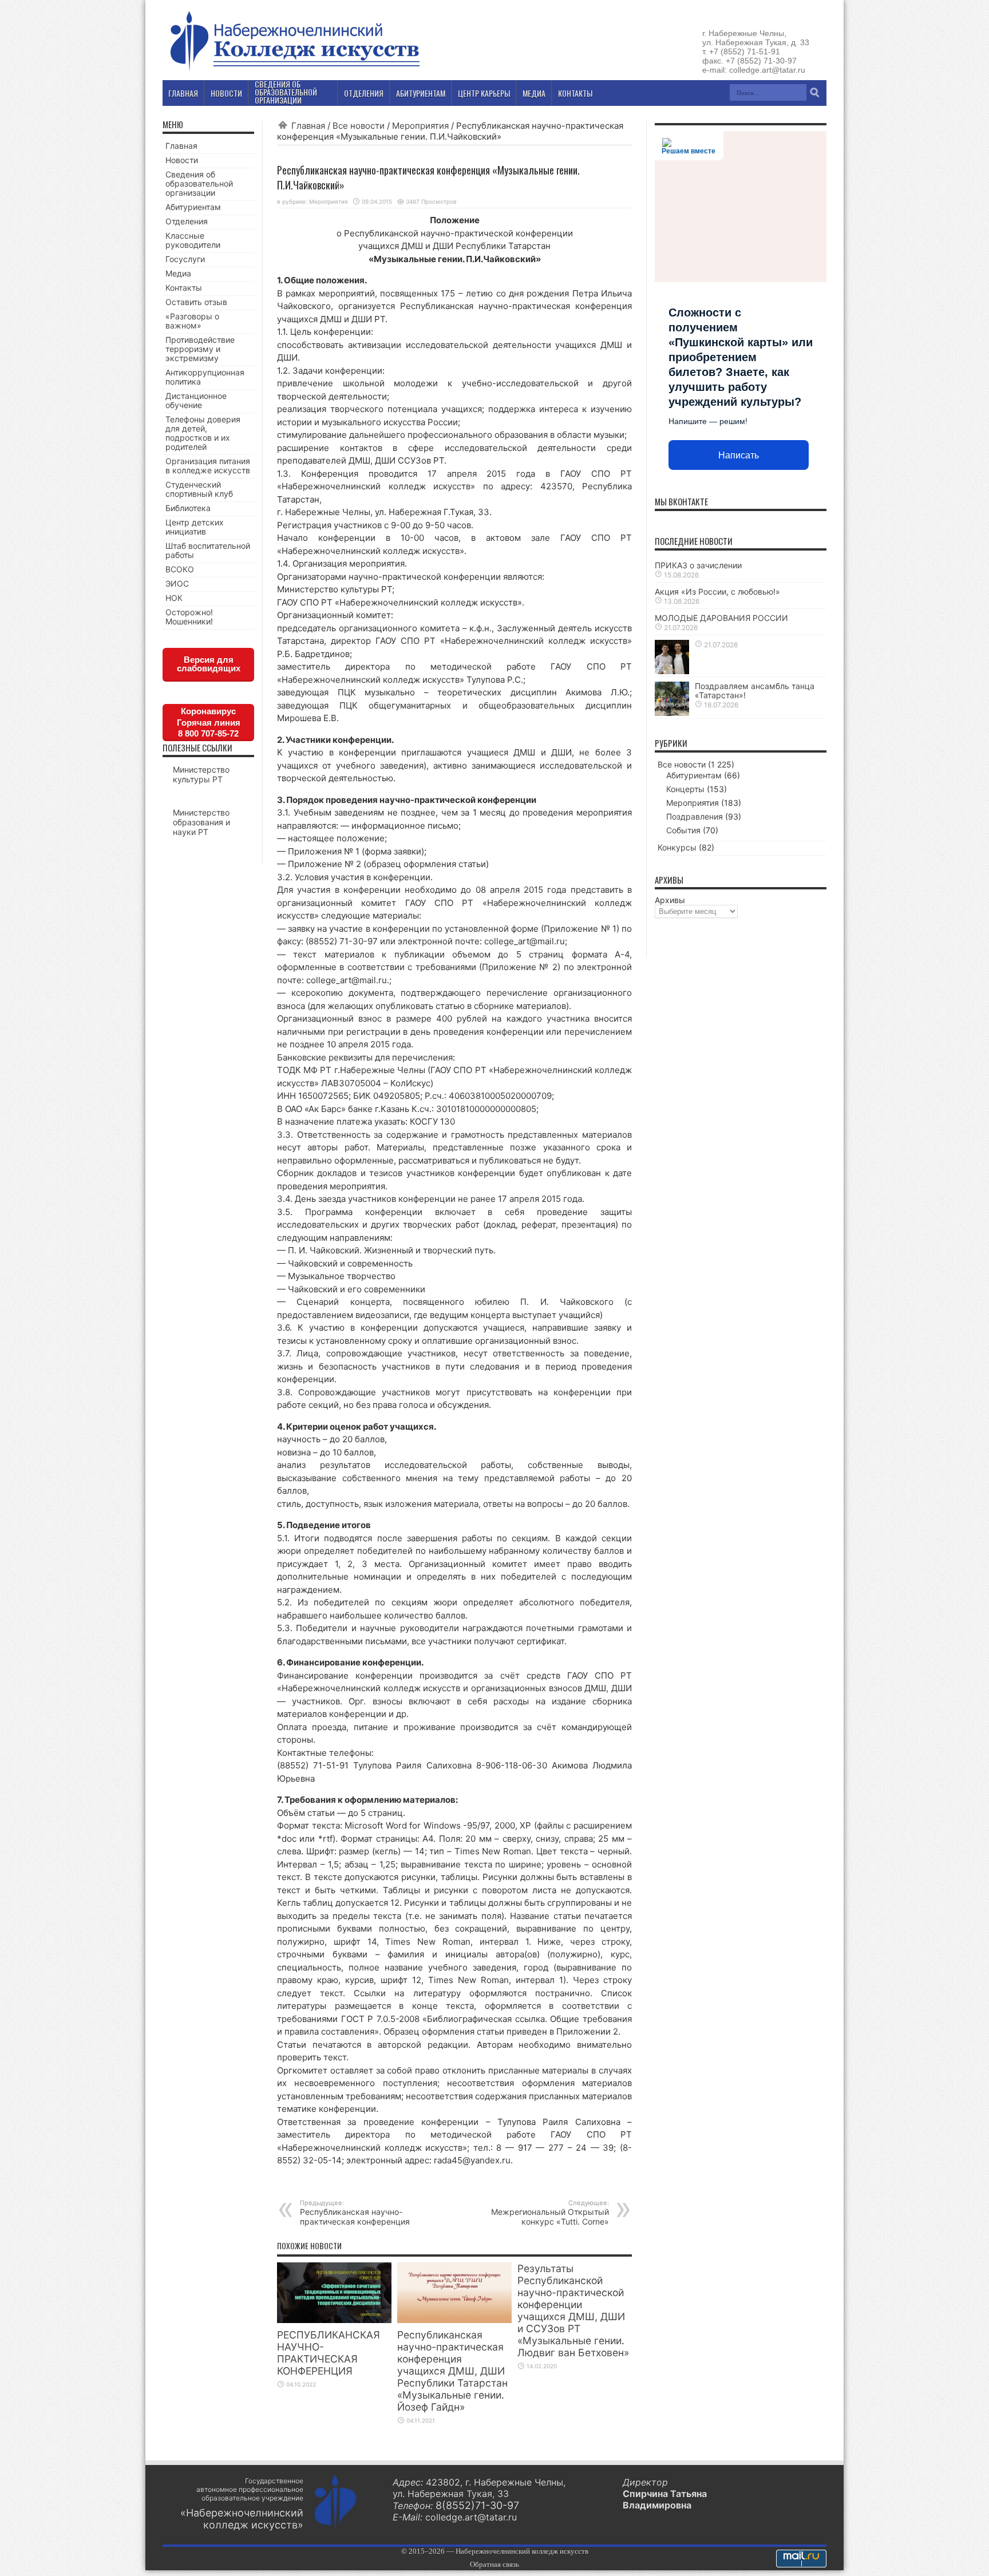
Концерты (685, 789)
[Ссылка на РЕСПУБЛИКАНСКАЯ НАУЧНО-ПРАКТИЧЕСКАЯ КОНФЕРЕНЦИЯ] (334, 2320)
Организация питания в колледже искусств (208, 466)
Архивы (670, 900)
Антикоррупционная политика (205, 377)
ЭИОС (177, 583)
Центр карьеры (484, 93)
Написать (739, 455)
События (683, 830)
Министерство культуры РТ (201, 774)
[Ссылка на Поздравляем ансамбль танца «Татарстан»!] (672, 713)
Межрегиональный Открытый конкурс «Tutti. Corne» (550, 2213)
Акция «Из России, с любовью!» (717, 591)
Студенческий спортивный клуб (199, 489)
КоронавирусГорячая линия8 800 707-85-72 (209, 722)
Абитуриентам (193, 207)
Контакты (184, 288)
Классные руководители (193, 240)
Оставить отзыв (196, 302)
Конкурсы (677, 847)
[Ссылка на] (672, 671)
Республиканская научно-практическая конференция (355, 2213)
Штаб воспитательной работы (208, 550)
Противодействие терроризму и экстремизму (200, 349)
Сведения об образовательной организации (199, 183)
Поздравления (695, 816)
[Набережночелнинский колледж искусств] (294, 71)
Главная (308, 126)
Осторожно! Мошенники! (189, 617)
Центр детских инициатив (195, 527)
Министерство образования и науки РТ (201, 822)
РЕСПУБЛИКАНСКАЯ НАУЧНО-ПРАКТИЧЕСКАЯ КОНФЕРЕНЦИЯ (329, 2353)
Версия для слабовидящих (209, 664)
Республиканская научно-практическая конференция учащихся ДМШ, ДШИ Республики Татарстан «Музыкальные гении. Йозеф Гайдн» (452, 2371)
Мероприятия (420, 126)
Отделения (187, 221)
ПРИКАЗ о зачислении (698, 565)
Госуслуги (185, 259)
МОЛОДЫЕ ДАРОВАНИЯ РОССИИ (721, 618)
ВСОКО (180, 569)
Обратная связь (494, 2564)
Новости (182, 160)
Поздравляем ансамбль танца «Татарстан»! (755, 691)
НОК (174, 598)
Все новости (359, 126)
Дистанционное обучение (196, 400)
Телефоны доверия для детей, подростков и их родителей (203, 433)
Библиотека (188, 508)
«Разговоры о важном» (192, 321)
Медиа (178, 273)
